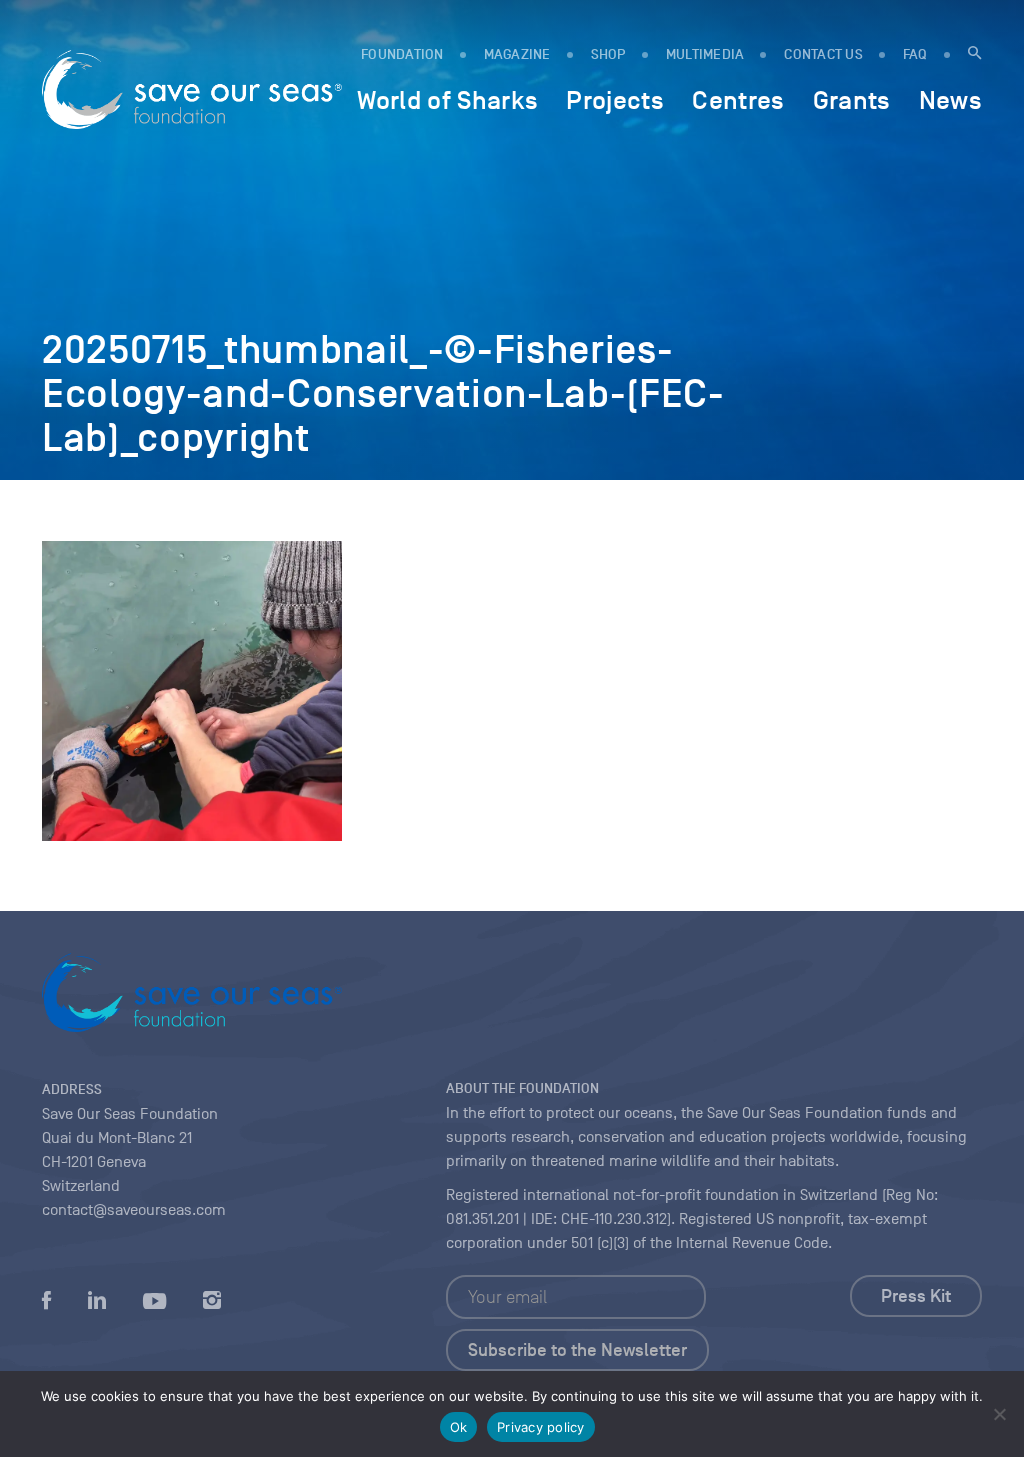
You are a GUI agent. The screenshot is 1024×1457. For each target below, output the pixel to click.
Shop (608, 54)
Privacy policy (541, 1427)
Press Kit (916, 1296)
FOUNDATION (402, 54)
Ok (459, 1427)
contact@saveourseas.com (134, 1210)
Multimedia (705, 54)
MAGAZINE (517, 54)
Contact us (823, 54)
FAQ (915, 54)
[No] (999, 1414)
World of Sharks (447, 100)
